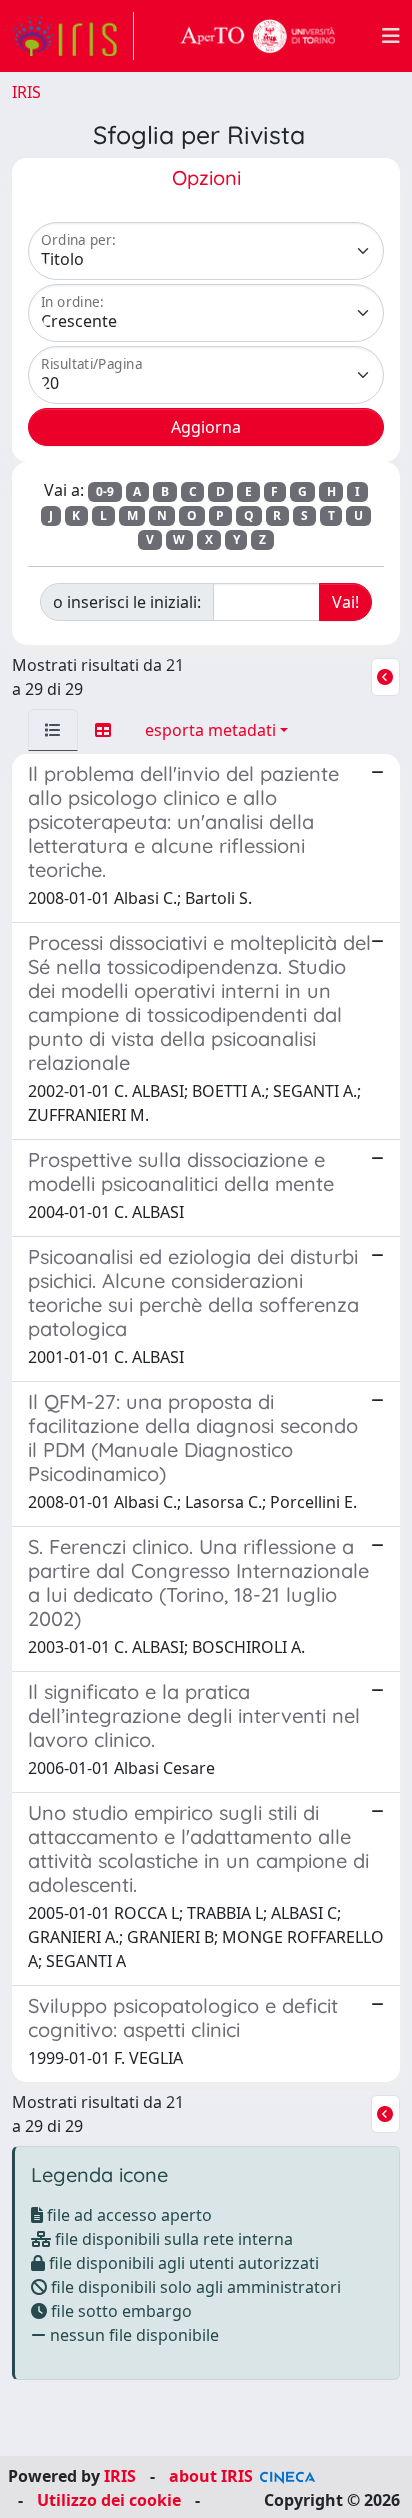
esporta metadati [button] (210, 730)
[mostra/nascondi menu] (391, 36)
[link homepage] (73, 36)
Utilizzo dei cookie (109, 2500)
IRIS (26, 92)
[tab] (53, 730)
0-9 (105, 491)
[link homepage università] (258, 36)
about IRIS (211, 2476)
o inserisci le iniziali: (127, 602)
